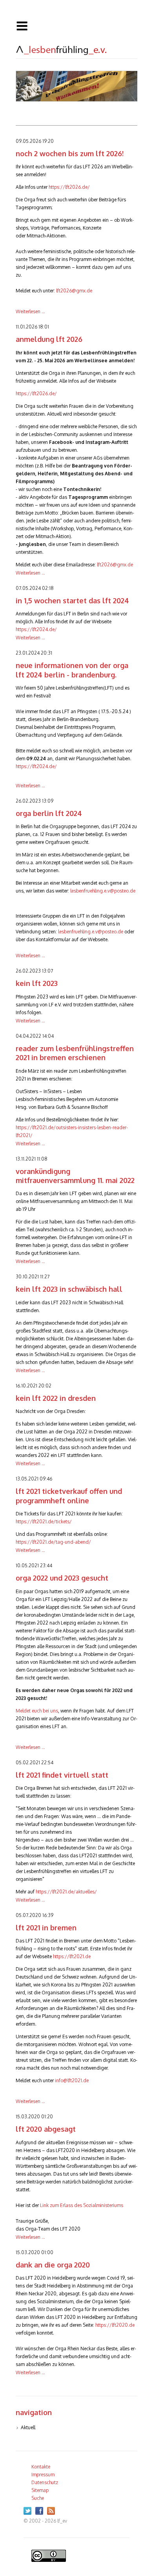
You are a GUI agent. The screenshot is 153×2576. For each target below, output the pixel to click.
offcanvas (76, 26)
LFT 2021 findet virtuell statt (62, 1775)
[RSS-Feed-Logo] (53, 2513)
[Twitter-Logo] (29, 2513)
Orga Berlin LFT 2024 (49, 813)
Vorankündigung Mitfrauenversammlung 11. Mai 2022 (75, 1176)
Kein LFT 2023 (37, 983)
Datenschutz (45, 2482)
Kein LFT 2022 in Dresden (56, 1398)
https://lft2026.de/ (69, 187)
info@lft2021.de (72, 2080)
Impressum (43, 2475)
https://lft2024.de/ (36, 629)
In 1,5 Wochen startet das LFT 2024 (72, 601)
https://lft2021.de (72, 1956)
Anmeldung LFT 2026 (49, 339)
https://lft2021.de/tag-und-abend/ (53, 1542)
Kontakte (41, 2467)
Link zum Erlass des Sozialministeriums (82, 2205)
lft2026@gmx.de (74, 291)
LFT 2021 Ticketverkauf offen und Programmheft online (69, 1496)
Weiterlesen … (30, 311)
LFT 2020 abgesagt (46, 2129)
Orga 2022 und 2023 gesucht (62, 1578)
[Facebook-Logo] (41, 2513)
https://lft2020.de (115, 2325)
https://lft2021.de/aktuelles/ (66, 1892)
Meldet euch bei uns (37, 1711)
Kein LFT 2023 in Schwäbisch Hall (69, 1289)
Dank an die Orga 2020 (53, 2265)
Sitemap (40, 2490)
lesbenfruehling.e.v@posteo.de (103, 891)
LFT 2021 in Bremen (46, 1928)
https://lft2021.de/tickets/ (44, 1522)
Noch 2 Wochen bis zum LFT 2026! (70, 153)
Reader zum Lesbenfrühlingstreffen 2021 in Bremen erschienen (75, 1053)
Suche (38, 2498)
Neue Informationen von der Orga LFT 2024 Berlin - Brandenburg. (72, 670)
